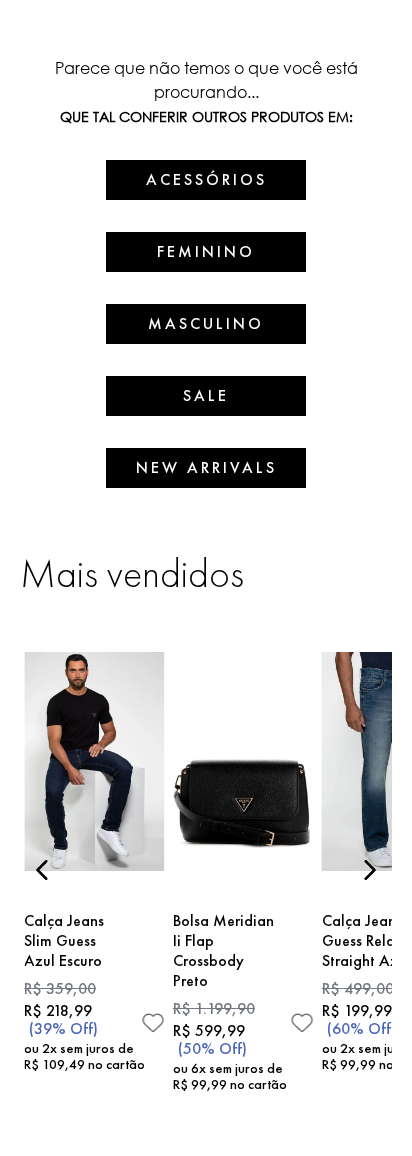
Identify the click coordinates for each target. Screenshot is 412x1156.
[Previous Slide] (42, 870)
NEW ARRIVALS (206, 467)
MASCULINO (206, 323)
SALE (206, 395)
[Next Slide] (369, 870)
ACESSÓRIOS (206, 179)
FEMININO (206, 251)
